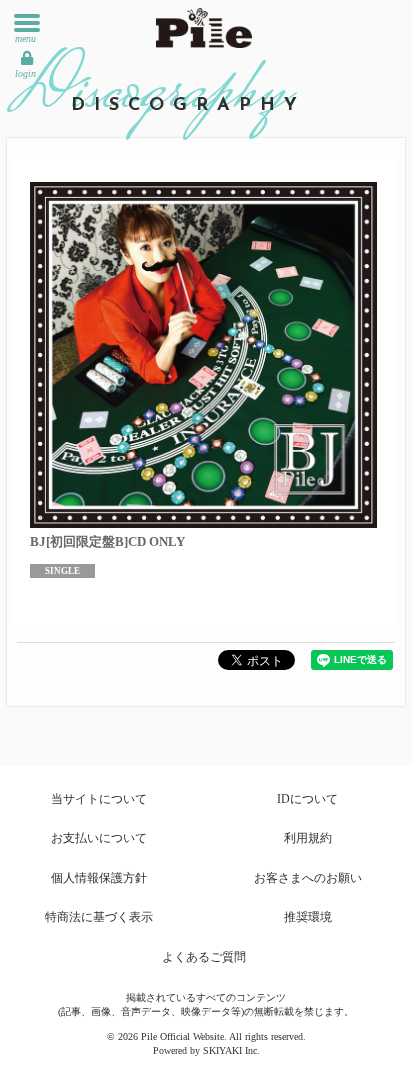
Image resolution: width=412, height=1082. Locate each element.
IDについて (307, 799)
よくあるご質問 (204, 957)
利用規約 (308, 838)
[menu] (27, 23)
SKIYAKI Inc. (231, 1050)
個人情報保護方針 (99, 878)
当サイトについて (99, 799)
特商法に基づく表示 (99, 917)
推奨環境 (308, 917)
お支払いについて (99, 838)
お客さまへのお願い (308, 878)
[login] (27, 58)
